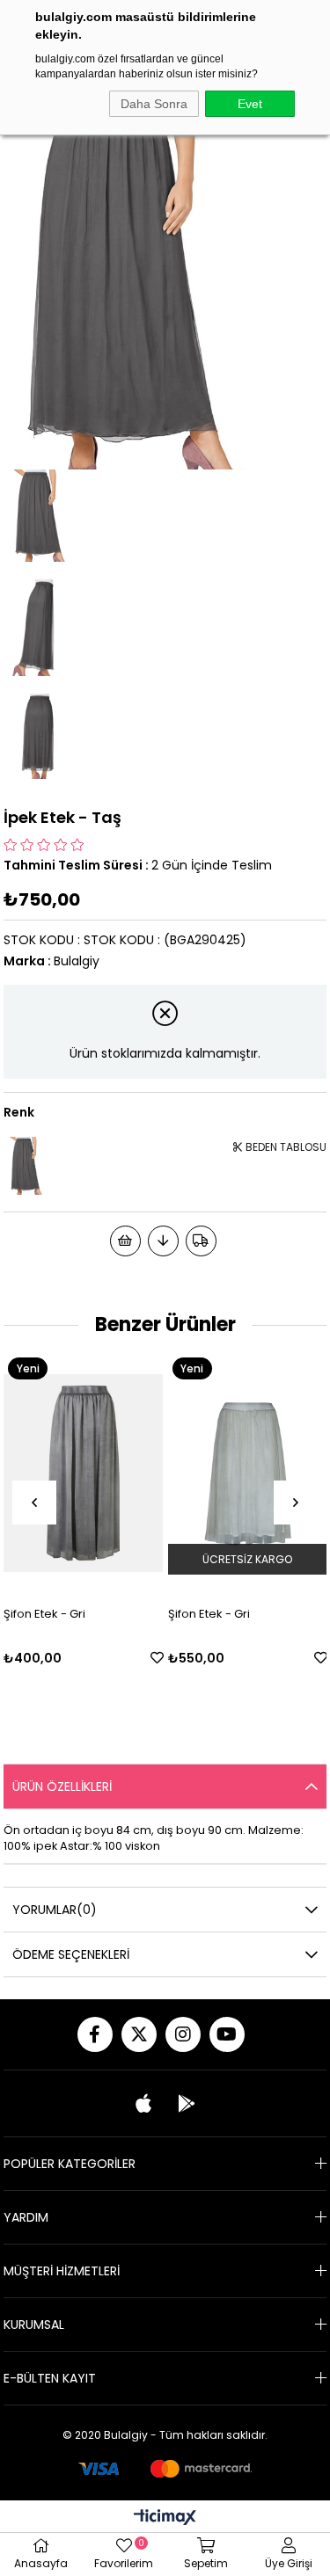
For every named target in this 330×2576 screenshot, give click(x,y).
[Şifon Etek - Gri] (231, 1473)
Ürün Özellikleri (62, 1786)
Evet (250, 104)
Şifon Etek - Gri (192, 1614)
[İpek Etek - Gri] (26, 1165)
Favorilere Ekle (140, 1658)
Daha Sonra (154, 104)
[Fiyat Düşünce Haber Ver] (163, 1241)
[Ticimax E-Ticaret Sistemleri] (165, 2518)
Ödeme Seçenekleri (71, 1954)
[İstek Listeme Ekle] (125, 1241)
